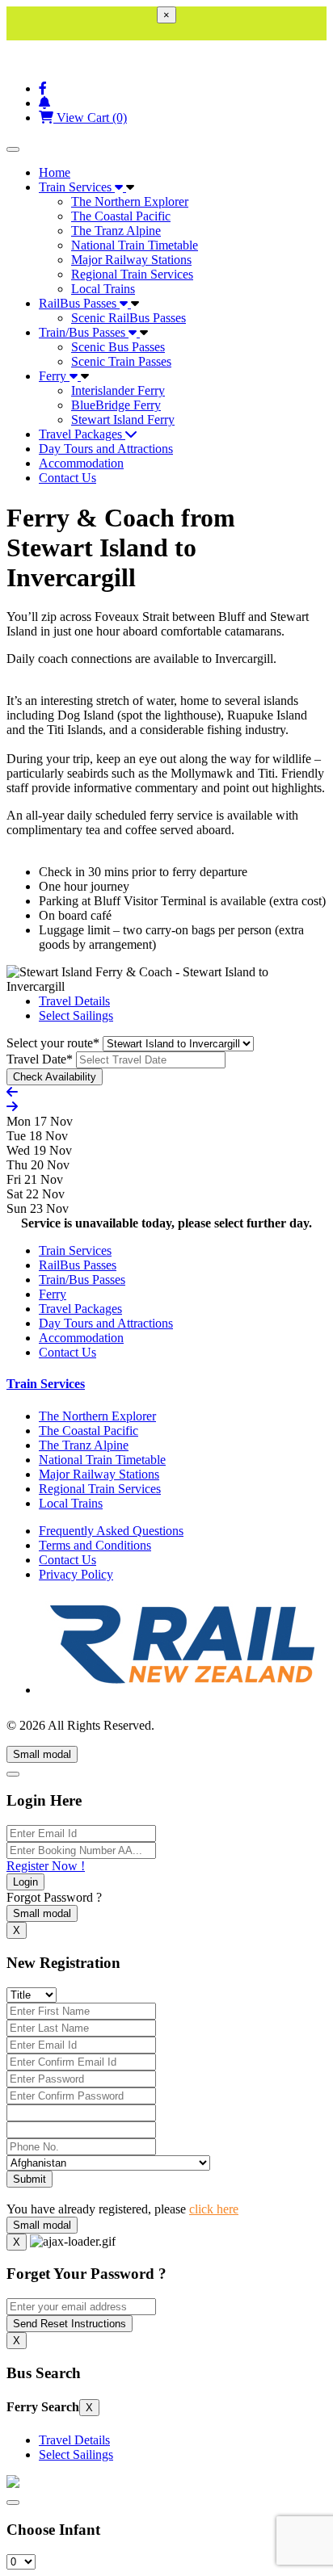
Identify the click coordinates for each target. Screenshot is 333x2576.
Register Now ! (46, 1866)
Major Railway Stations (131, 260)
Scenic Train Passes (121, 361)
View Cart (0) (90, 117)
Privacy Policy (76, 1574)
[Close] (13, 1774)
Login (25, 1882)
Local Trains (103, 289)
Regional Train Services (132, 274)
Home (55, 172)
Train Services (77, 187)
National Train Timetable (135, 245)
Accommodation (81, 463)
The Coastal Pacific (121, 216)
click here (214, 2209)
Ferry (54, 376)
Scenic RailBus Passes (129, 318)
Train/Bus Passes (84, 332)
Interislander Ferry (118, 390)
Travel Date (40, 1059)
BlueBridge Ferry (116, 405)
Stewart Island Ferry (123, 420)
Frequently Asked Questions (111, 1531)
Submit (30, 2179)
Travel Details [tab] (74, 1001)
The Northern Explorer (130, 201)
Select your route (53, 1043)
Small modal (42, 1754)
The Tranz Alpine (116, 231)
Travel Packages (82, 434)
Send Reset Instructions (70, 2324)
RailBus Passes (79, 303)
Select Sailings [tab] (76, 1015)
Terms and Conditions (95, 1545)
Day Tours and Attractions (106, 449)
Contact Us (67, 478)
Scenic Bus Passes (118, 347)
